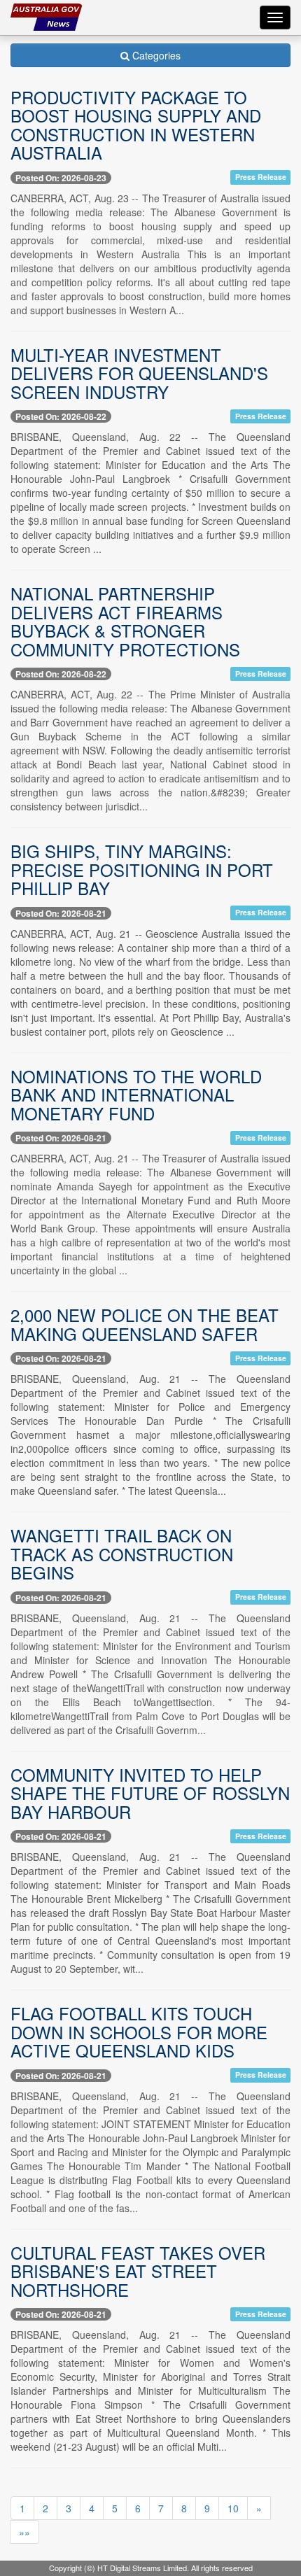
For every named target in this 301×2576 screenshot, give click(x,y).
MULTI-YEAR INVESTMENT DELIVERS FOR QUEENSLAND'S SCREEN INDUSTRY (139, 373)
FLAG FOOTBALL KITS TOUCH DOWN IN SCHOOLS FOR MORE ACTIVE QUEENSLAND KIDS (139, 2032)
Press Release (261, 177)
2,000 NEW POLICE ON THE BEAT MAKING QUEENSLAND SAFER (145, 1324)
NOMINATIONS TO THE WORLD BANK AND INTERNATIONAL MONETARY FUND (136, 1095)
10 (233, 2508)
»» (24, 2532)
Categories (155, 55)
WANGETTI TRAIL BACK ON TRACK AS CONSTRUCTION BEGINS (122, 1554)
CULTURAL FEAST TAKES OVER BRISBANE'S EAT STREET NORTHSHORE (138, 2271)
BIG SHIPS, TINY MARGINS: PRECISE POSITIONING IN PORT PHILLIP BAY (142, 869)
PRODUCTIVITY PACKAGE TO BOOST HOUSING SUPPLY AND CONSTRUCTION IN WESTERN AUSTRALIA (136, 125)
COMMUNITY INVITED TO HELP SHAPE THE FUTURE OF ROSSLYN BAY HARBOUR (150, 1793)
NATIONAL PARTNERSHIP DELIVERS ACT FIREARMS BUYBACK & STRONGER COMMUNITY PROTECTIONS (125, 621)
